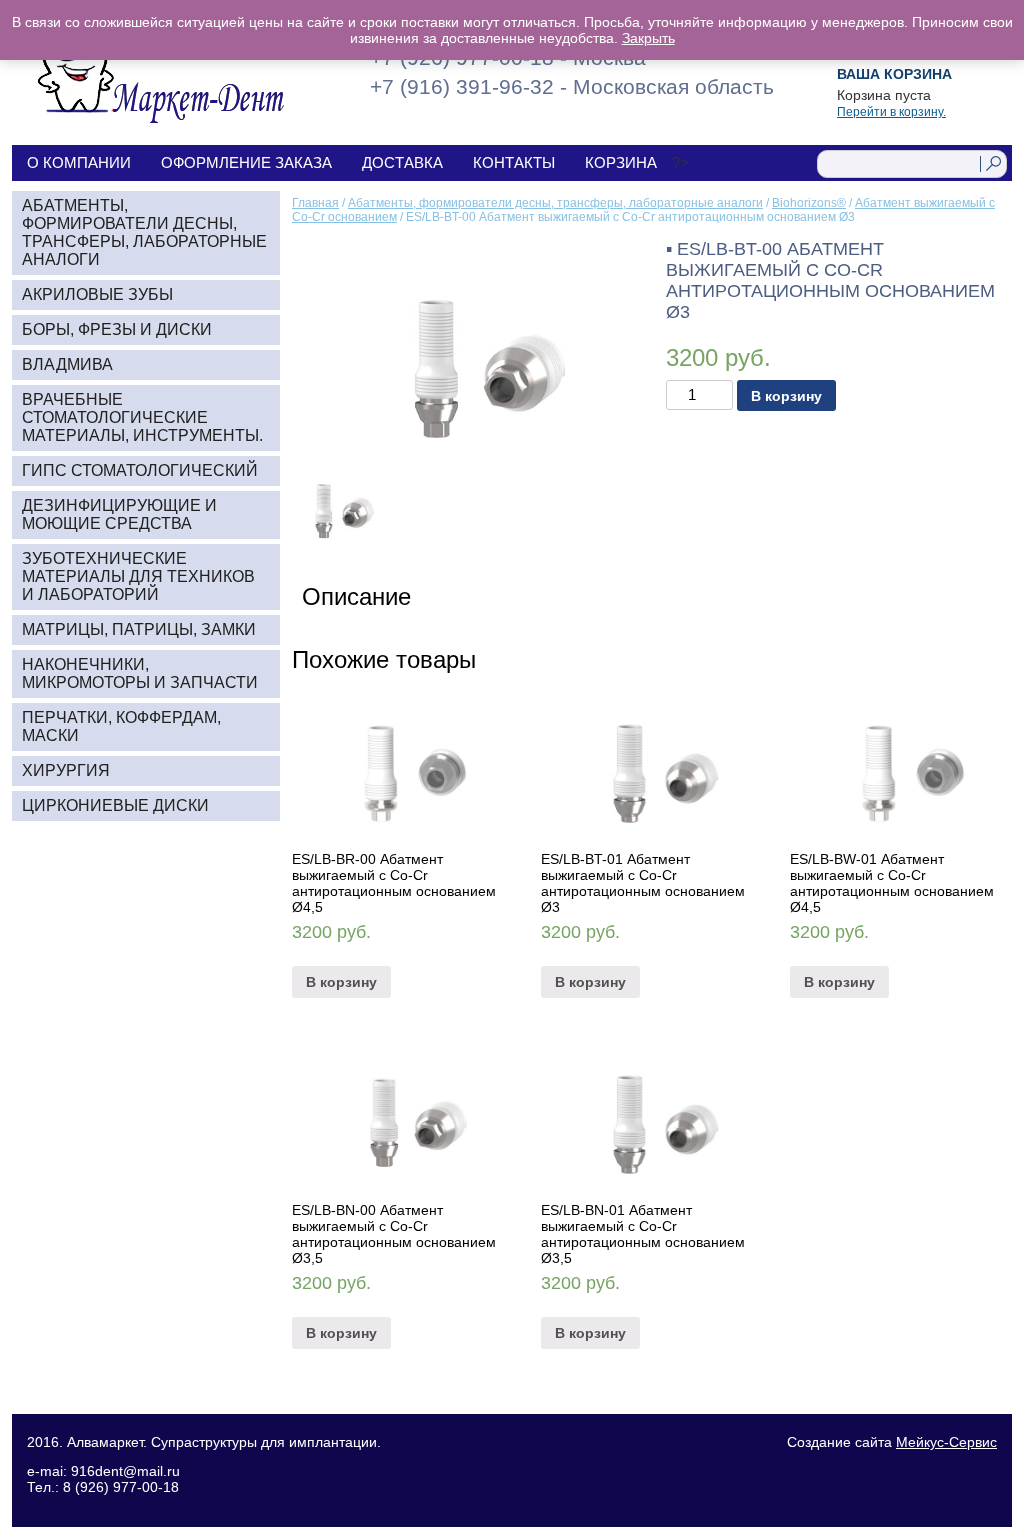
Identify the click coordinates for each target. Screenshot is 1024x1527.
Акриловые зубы (97, 294)
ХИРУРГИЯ (66, 770)
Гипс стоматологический (140, 470)
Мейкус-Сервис (946, 1442)
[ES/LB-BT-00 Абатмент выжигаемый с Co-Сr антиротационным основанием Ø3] (465, 349)
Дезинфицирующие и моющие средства (119, 514)
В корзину (786, 396)
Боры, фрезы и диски (117, 329)
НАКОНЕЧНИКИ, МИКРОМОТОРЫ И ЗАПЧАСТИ (140, 673)
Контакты (514, 162)
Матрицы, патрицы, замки (139, 629)
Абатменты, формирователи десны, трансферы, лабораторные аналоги (555, 203)
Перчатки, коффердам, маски (121, 726)
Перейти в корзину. (891, 112)
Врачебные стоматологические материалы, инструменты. (142, 417)
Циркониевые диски (115, 805)
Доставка (402, 162)
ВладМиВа (67, 364)
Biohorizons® (809, 203)
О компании (79, 162)
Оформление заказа (246, 162)
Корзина (621, 162)
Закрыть (648, 38)
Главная (315, 203)
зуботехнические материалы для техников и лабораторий (138, 576)
